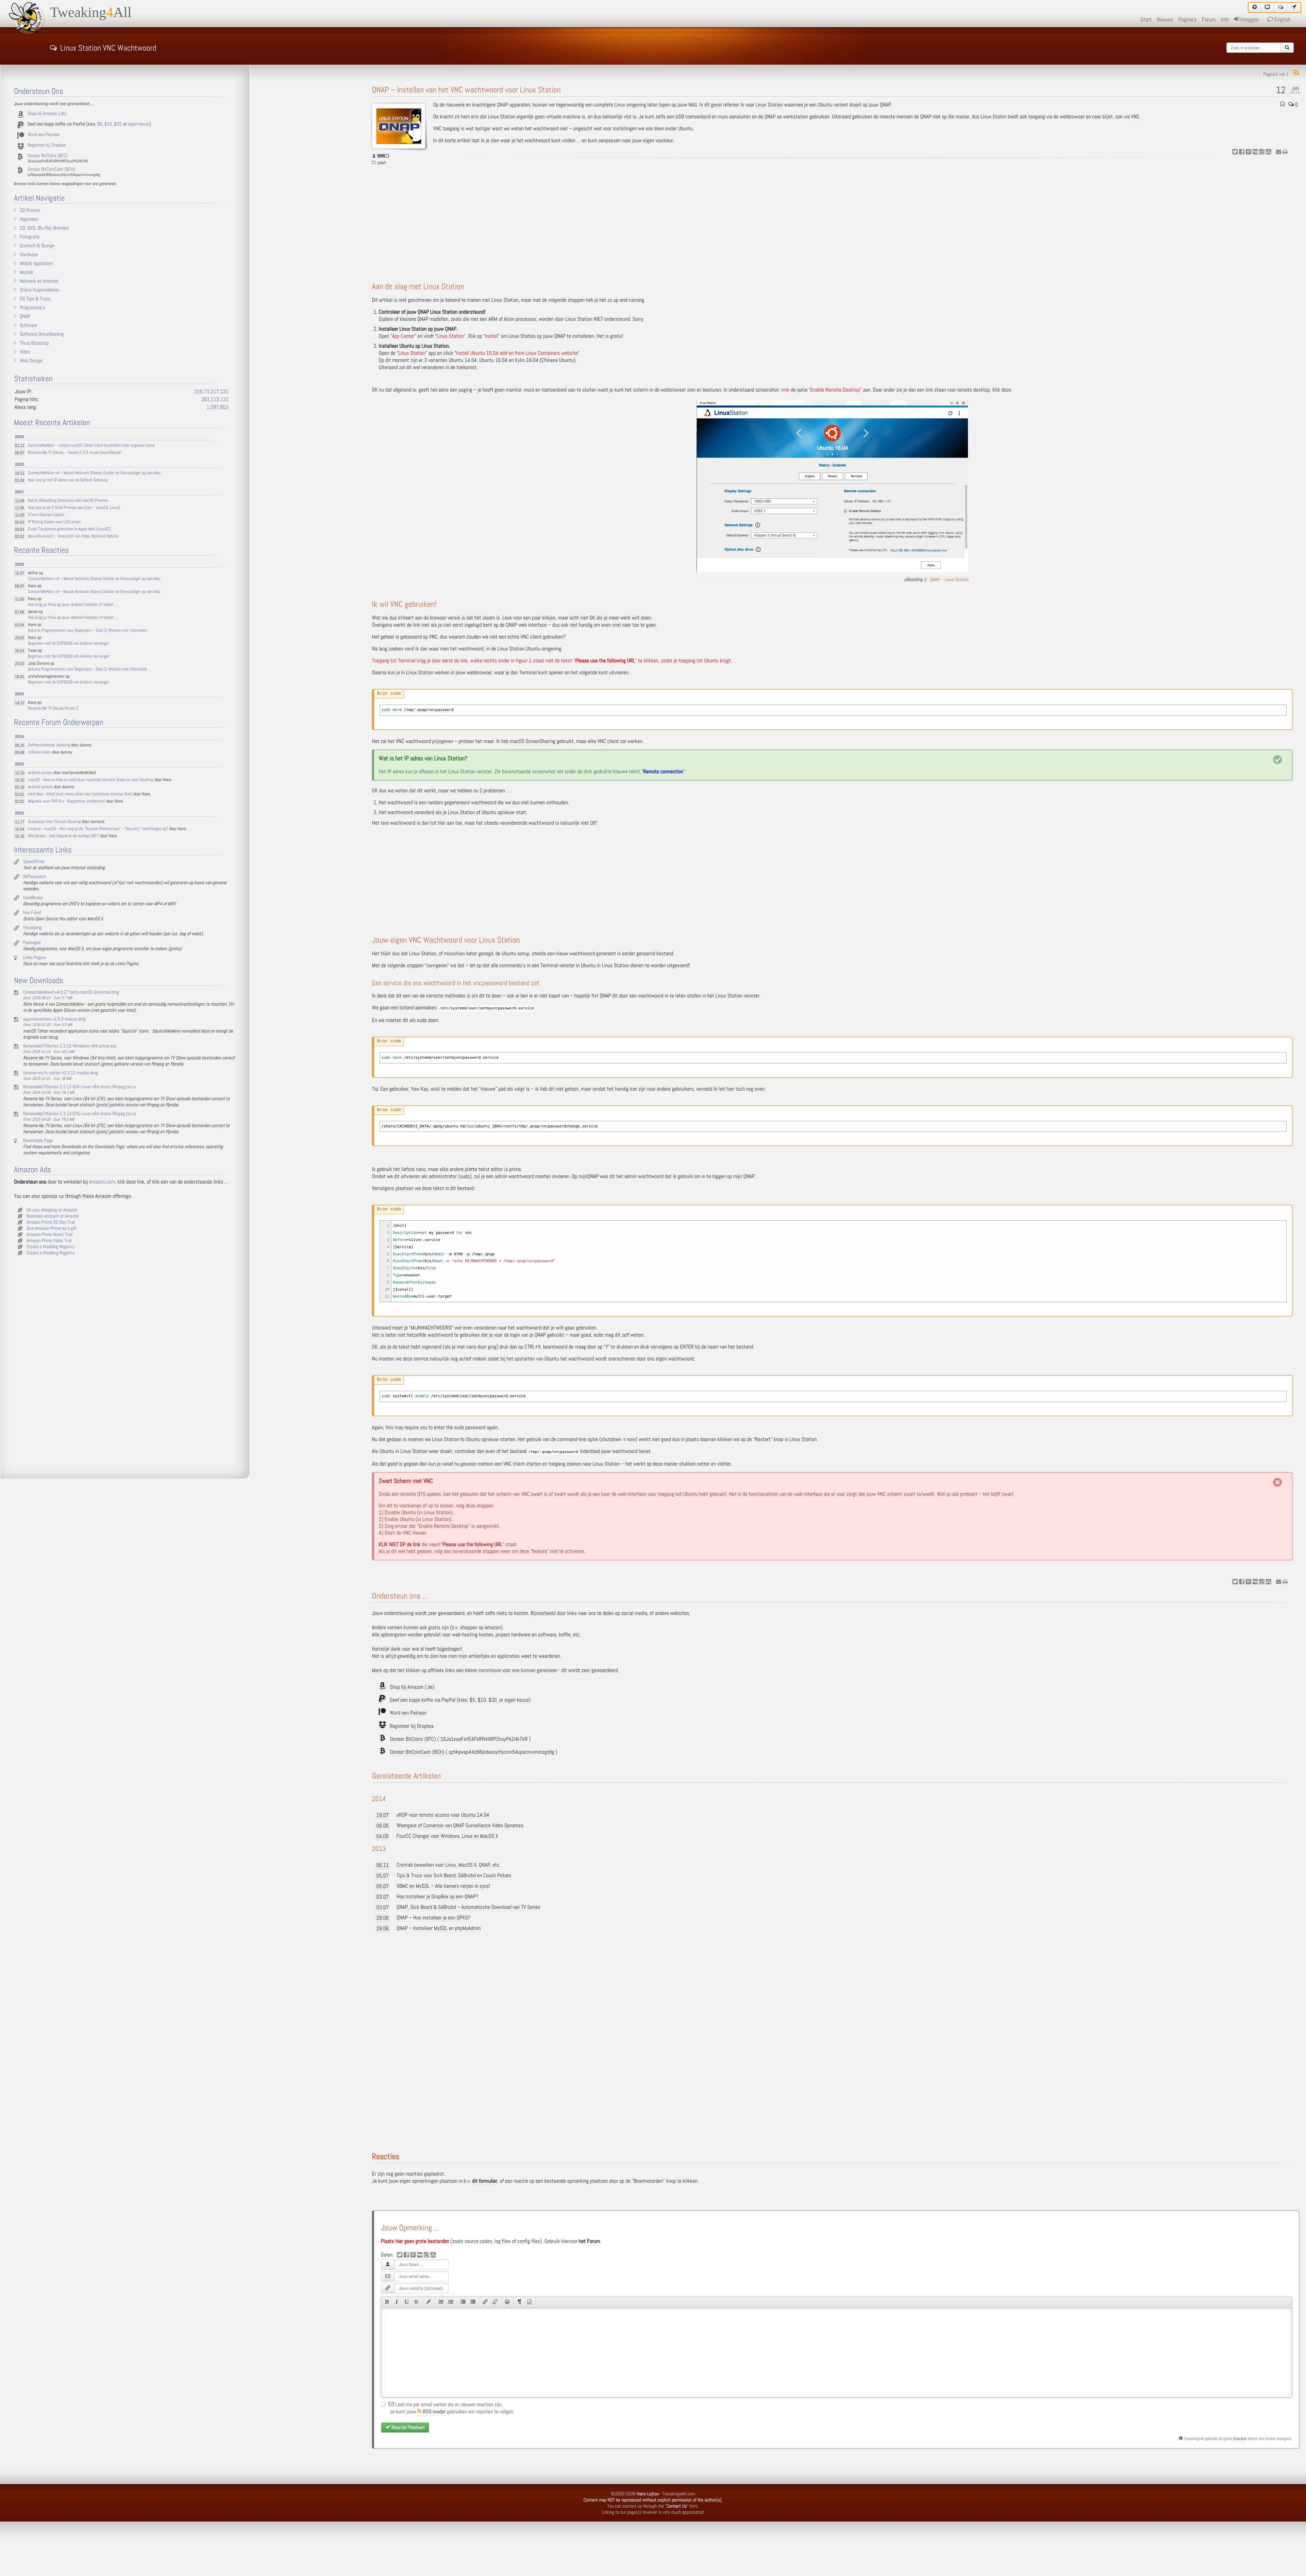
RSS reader (434, 2412)
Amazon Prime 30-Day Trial (51, 1222)
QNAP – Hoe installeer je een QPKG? (434, 1918)
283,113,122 (215, 400)
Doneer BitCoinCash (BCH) (417, 1752)
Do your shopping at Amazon (52, 1210)
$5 (473, 1700)
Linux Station (769, 105)
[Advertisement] (836, 221)
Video (25, 352)
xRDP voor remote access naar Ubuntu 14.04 (443, 1815)
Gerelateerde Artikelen (407, 1776)
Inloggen (1249, 20)
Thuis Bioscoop (34, 343)
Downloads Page (38, 1141)
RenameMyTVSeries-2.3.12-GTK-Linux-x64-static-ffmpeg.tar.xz (80, 1087)
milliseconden (39, 752)
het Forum (589, 2241)
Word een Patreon (408, 1713)
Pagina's (1187, 20)
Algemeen (29, 219)
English (1282, 20)
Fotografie (30, 237)
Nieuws (1165, 20)
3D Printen (30, 211)
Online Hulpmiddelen (39, 290)
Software (29, 326)
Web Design (31, 361)
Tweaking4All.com (679, 2494)
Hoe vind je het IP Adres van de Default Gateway (68, 480)
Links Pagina (35, 958)
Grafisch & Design (37, 246)
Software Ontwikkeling (42, 334)
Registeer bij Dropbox (412, 1726)
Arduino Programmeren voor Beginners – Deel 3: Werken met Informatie (87, 631)
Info (1225, 20)
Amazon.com (102, 1182)
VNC (1135, 117)
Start (1146, 20)
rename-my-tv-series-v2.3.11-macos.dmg (60, 1073)
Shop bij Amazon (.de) (412, 1687)
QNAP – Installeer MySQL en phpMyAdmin (439, 1928)
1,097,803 (217, 407)
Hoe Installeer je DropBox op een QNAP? (437, 1897)
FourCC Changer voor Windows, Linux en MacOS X (447, 1836)
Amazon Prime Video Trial (49, 1241)
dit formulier (485, 2181)
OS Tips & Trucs (35, 299)
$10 (482, 1700)
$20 (492, 1700)
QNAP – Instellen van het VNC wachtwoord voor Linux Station (466, 90)
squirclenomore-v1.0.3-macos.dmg (54, 1019)
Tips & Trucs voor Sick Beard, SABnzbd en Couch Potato (454, 1876)
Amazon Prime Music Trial (50, 1235)
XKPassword (34, 877)
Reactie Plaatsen (408, 2427)
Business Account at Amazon (53, 1216)
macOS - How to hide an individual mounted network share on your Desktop (91, 780)
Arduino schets (40, 787)
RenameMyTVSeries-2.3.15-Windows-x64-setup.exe (70, 1046)
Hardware (29, 255)
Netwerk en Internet (39, 281)
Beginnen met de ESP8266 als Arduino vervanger (69, 643)
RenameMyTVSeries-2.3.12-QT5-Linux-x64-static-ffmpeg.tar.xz (80, 1114)
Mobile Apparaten (36, 264)
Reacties (386, 2157)
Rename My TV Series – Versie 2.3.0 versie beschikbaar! (75, 453)
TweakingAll (91, 13)
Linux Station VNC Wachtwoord (108, 47)
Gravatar (1240, 2439)
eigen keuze (517, 1700)
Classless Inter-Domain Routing (54, 822)
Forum (1209, 20)
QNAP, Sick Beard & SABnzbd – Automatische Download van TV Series (468, 1907)
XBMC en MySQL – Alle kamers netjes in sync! (443, 1886)
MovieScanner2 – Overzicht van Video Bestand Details (73, 536)
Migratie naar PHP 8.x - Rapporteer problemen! (66, 801)
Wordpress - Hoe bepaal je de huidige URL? (64, 836)
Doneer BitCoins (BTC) (413, 1739)
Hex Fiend (32, 913)
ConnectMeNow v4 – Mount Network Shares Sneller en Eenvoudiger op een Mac (94, 473)
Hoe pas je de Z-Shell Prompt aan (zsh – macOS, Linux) (74, 508)
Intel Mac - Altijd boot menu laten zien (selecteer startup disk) (80, 794)
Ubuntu (825, 105)
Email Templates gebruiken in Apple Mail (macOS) (69, 529)
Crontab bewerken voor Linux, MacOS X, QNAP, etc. (449, 1865)
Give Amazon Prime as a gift (52, 1228)
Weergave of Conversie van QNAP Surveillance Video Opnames (460, 1826)
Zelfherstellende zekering (49, 745)
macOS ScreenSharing (533, 741)
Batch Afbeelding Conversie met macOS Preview (68, 501)
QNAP (382, 163)
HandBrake (33, 898)
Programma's (32, 308)
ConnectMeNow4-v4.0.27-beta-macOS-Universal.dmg (71, 992)
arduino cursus (40, 773)
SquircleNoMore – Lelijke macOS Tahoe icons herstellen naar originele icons (91, 445)
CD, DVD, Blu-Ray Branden (44, 228)
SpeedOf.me (34, 862)
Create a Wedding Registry (51, 1247)
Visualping (32, 928)
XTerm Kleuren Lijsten (46, 515)
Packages (32, 943)
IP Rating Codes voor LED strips (54, 522)
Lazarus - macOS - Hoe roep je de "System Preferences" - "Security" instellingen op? (98, 829)
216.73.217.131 (211, 392)
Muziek (27, 273)
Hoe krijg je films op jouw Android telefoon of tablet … (73, 605)
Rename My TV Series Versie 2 (53, 708)
